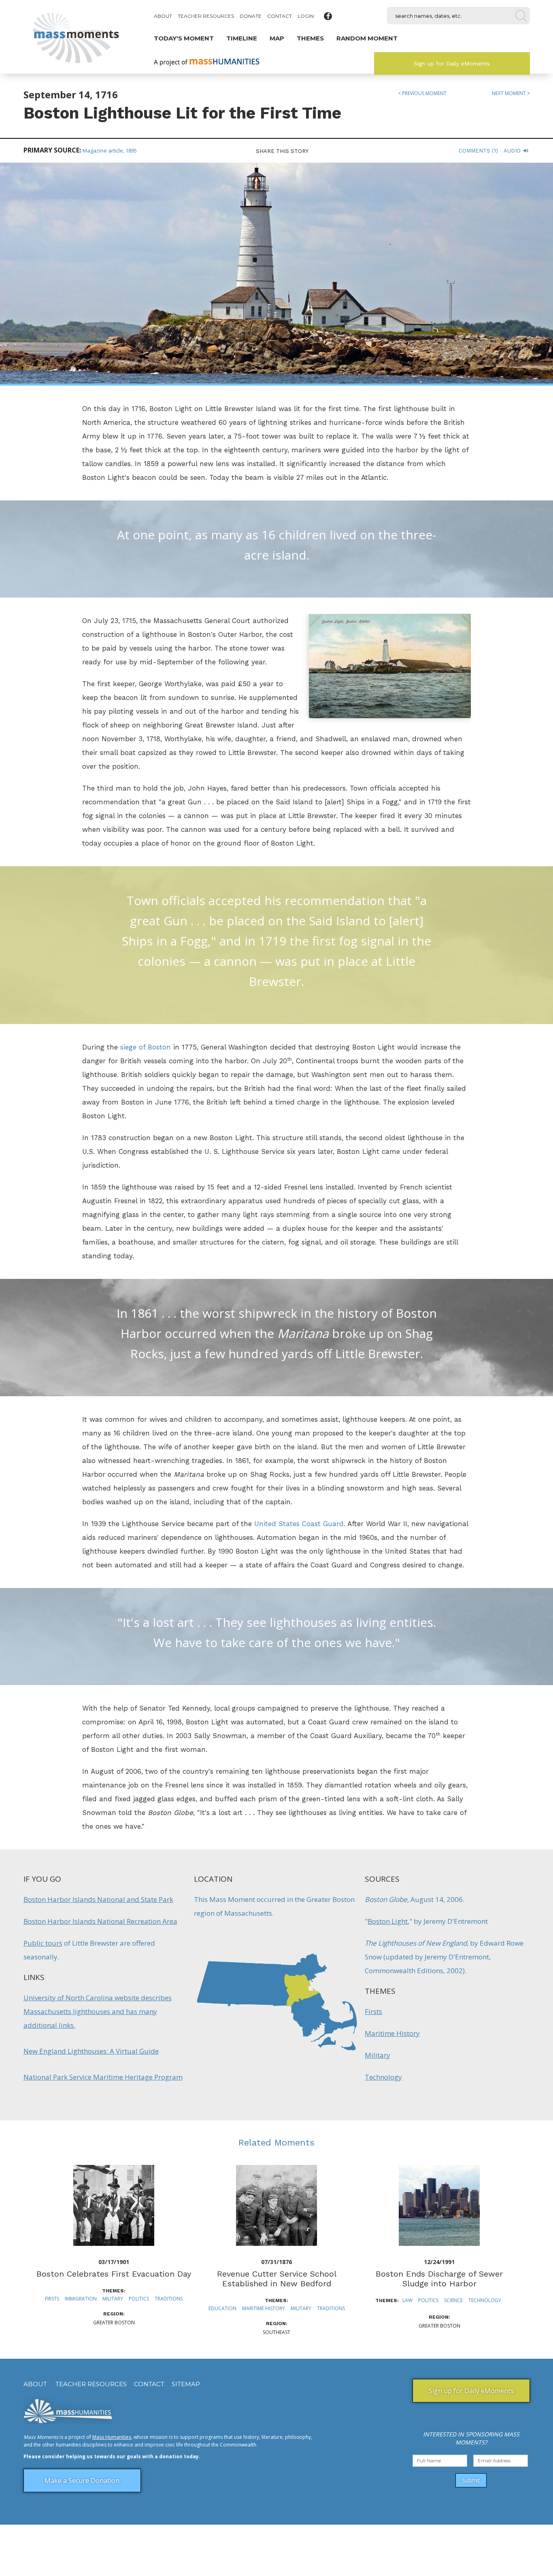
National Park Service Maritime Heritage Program (103, 2077)
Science (453, 2300)
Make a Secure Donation (82, 2481)
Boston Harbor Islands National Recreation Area (100, 1921)
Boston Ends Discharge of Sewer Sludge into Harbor (439, 2279)
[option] (114, 2246)
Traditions (169, 2299)
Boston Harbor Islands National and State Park (98, 1899)
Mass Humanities (112, 2437)
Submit (471, 2480)
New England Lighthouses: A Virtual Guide (91, 2051)
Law (407, 2300)
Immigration (81, 2299)
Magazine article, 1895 (110, 151)
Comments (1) (478, 151)
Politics (139, 2299)
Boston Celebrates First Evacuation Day (114, 2274)
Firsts (373, 2011)
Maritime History (392, 2033)
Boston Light (388, 1921)
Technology (383, 2077)
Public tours (43, 1943)
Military (378, 2055)
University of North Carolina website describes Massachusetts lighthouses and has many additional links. (98, 2011)
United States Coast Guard (299, 1524)
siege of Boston (146, 1047)
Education (222, 2308)
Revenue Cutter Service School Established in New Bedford (277, 2279)
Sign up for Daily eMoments (452, 64)
